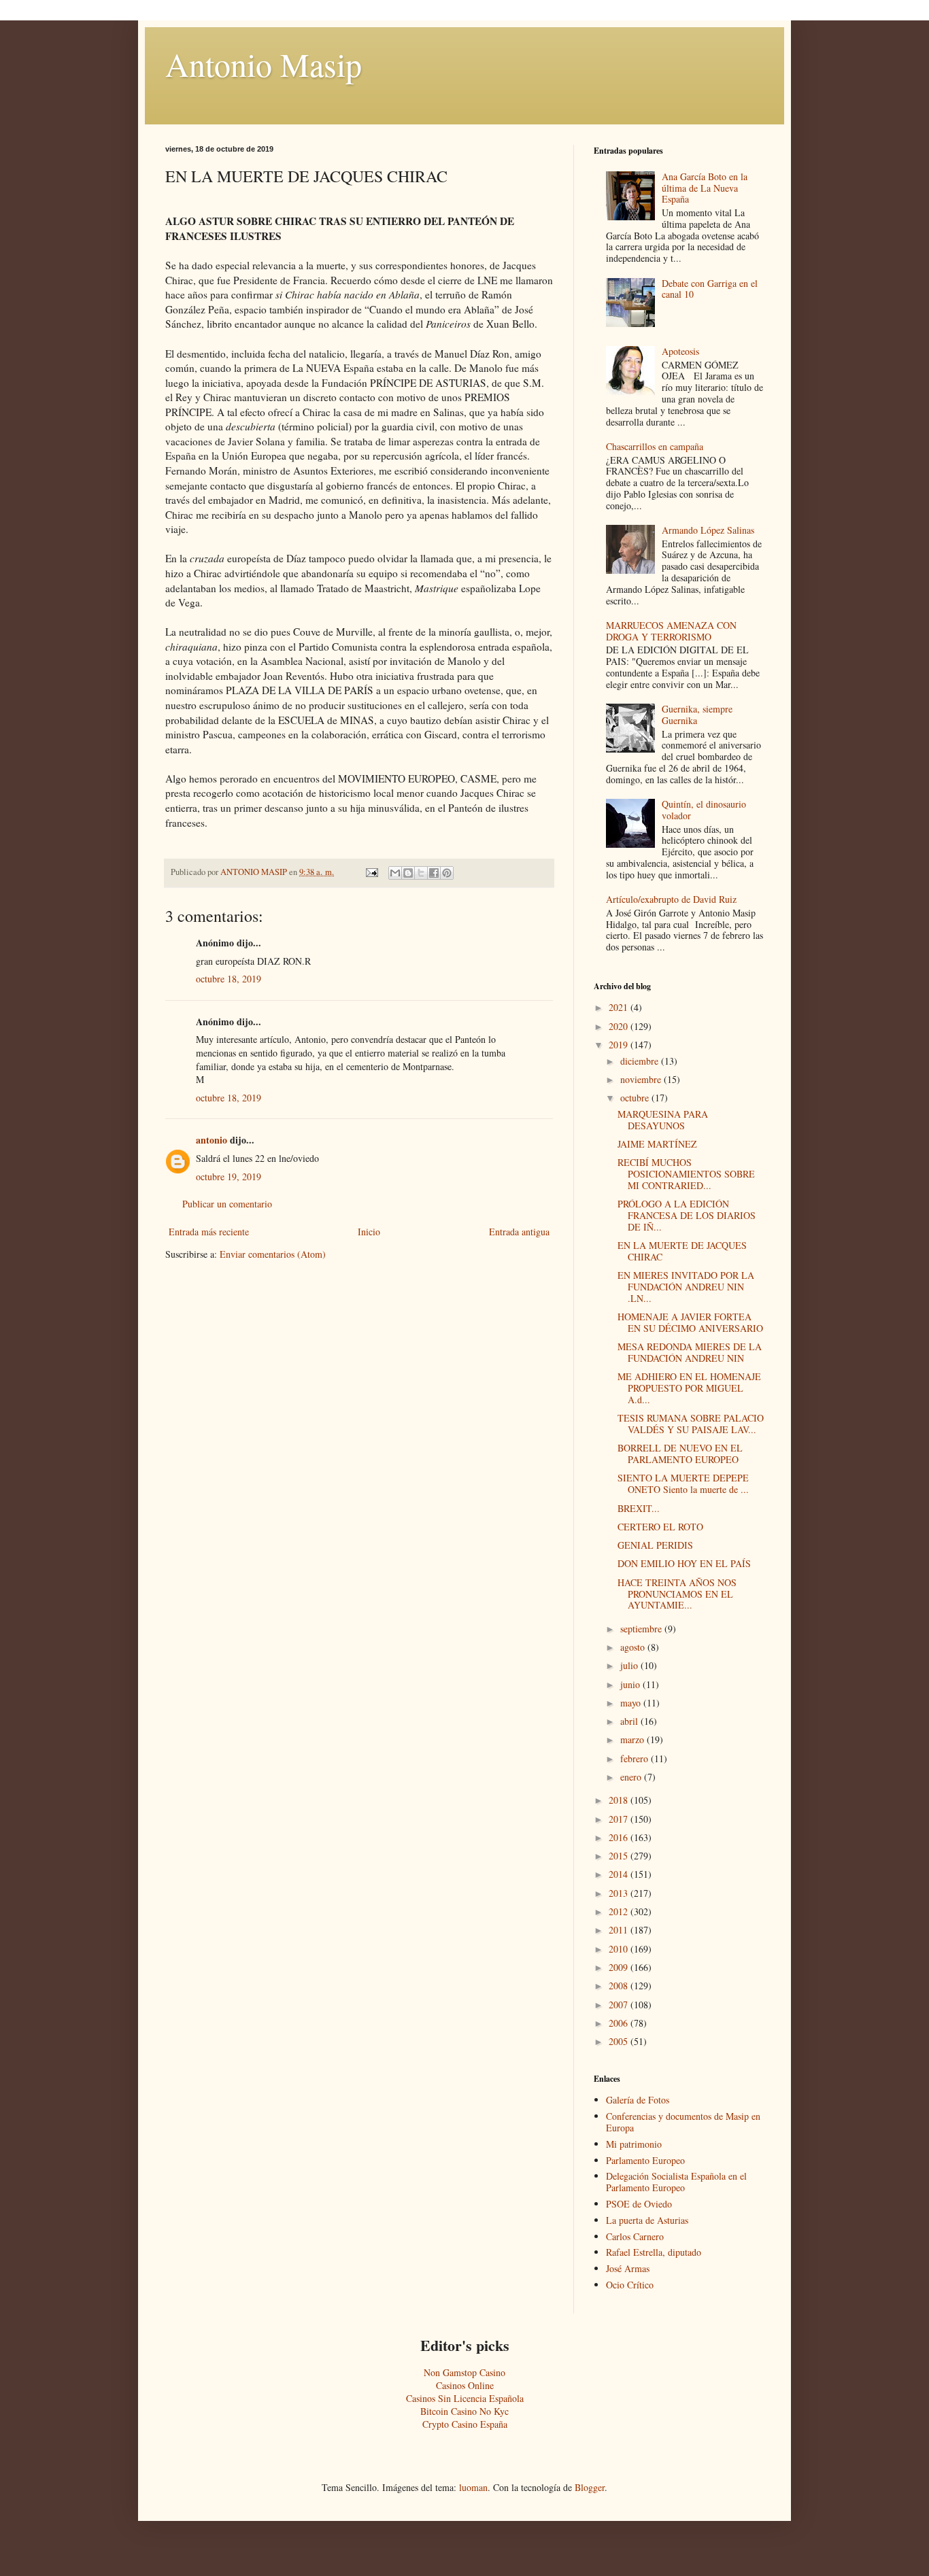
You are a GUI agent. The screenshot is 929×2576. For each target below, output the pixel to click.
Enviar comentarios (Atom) (273, 1254)
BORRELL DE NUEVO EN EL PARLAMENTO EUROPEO (680, 1454)
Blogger (590, 2487)
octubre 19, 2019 (229, 1177)
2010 (620, 1949)
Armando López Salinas (708, 530)
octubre (636, 1098)
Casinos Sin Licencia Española (465, 2398)
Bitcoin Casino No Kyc (464, 2411)
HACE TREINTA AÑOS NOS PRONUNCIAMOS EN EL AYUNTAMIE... (677, 1594)
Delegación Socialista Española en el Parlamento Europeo (676, 2182)
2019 (620, 1045)
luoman (473, 2487)
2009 (620, 1967)
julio (630, 1665)
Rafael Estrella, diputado (654, 2252)
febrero (636, 1758)
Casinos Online (465, 2385)
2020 (620, 1026)
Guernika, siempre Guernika (697, 715)
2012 (620, 1911)
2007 (620, 2005)
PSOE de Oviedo (639, 2204)
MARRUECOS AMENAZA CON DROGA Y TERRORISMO (671, 631)
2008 (620, 1986)
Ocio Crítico (630, 2285)
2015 (620, 1856)
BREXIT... (639, 1508)
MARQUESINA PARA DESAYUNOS (663, 1120)
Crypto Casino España (465, 2424)
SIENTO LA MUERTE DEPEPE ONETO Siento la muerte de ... (683, 1483)
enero (632, 1777)
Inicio (369, 1232)
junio (631, 1684)
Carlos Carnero (635, 2236)
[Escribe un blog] (408, 873)
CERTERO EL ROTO (660, 1527)
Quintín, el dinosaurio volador (704, 810)
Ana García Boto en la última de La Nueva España (705, 188)
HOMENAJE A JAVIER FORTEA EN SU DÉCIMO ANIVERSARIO (690, 1322)
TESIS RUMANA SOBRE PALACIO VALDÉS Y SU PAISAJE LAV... (691, 1424)
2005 (620, 2041)
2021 (620, 1007)
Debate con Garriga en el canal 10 (710, 289)
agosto (634, 1647)
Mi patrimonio (634, 2144)
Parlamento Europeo (645, 2160)
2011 (620, 1930)
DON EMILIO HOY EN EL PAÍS (684, 1563)
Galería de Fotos (638, 2100)
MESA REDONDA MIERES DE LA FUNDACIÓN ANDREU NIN (690, 1352)
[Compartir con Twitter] (421, 873)
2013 (620, 1893)
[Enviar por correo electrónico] (395, 873)
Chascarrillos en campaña (655, 446)
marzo (634, 1739)
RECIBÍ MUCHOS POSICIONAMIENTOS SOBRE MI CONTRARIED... (686, 1174)
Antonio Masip (264, 64)
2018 (620, 1800)
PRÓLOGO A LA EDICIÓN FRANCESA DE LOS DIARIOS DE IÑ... (687, 1215)
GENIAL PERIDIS (655, 1545)
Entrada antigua (519, 1232)
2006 (620, 2023)
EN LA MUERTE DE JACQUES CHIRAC (682, 1251)
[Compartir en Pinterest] (447, 873)
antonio (212, 1140)
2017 (620, 1819)
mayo (632, 1703)
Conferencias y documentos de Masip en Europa (683, 2122)
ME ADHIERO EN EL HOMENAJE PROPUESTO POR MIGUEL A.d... (689, 1388)
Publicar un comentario (227, 1204)
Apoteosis (680, 351)
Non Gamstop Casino (464, 2372)
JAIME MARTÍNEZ (657, 1144)
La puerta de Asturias (647, 2220)
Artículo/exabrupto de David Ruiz (671, 899)
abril (630, 1721)
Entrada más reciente (209, 1232)
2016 (620, 1837)
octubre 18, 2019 (229, 979)
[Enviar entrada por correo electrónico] (371, 872)
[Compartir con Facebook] (434, 873)
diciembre (641, 1061)
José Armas (628, 2268)
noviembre (642, 1079)
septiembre (642, 1629)
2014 (620, 1874)
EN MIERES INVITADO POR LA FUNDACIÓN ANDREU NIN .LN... (686, 1287)
